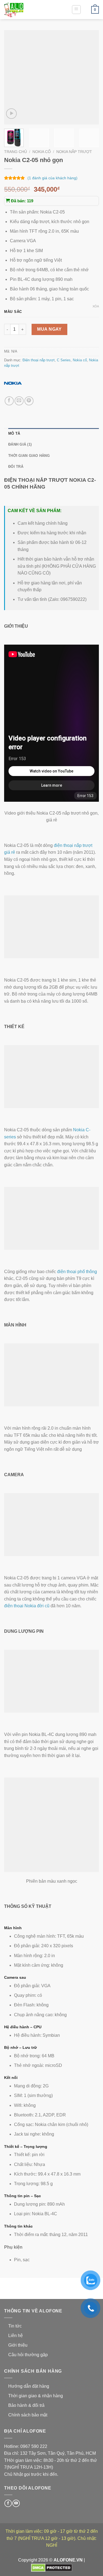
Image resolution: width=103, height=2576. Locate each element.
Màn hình (13, 1928)
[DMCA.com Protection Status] (52, 2567)
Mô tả (14, 433)
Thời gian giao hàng (29, 456)
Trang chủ (16, 152)
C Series (64, 360)
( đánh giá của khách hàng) (52, 178)
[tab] (54, 434)
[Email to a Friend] (19, 401)
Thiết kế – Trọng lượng (26, 2147)
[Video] (11, 114)
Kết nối (11, 2078)
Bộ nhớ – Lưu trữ (20, 2047)
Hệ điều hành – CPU (23, 2027)
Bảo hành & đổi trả (26, 2405)
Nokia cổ (42, 152)
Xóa (96, 306)
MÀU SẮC (13, 312)
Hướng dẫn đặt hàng (29, 2386)
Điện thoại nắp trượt (39, 360)
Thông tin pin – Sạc (23, 2196)
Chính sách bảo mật (28, 2415)
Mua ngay (49, 329)
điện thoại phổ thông (77, 1272)
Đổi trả (16, 467)
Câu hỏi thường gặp (28, 2355)
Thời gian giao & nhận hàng (36, 2396)
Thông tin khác (18, 2226)
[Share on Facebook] (9, 401)
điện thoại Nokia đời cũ (27, 1606)
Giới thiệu (18, 2345)
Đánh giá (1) (20, 444)
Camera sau (15, 1977)
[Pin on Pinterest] (29, 401)
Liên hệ (16, 2336)
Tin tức (15, 2326)
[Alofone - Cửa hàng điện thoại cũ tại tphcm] (32, 10)
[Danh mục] (76, 10)
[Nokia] (13, 383)
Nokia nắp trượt (74, 152)
